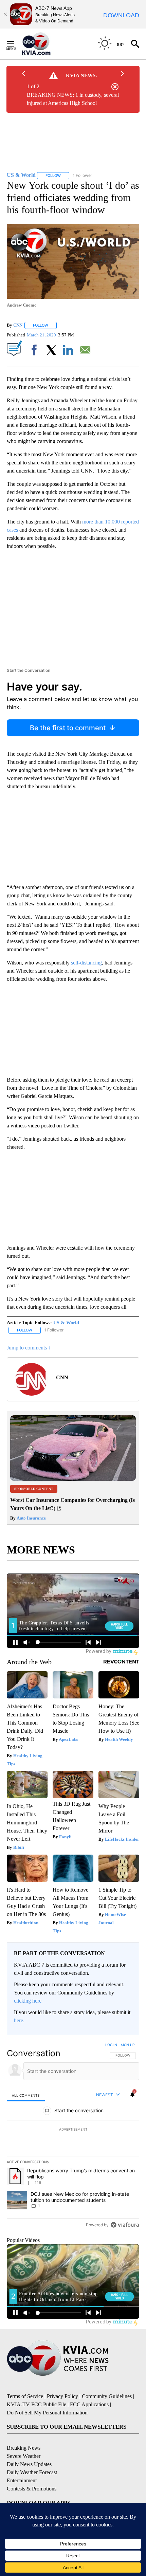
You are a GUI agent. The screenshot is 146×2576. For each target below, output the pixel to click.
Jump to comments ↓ (29, 1348)
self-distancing (86, 963)
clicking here (28, 2001)
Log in (111, 2045)
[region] (73, 2136)
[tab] (26, 2095)
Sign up (128, 2045)
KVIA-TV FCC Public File (36, 2404)
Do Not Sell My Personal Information (47, 2413)
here (19, 2020)
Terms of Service (25, 2396)
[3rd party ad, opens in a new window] (73, 1479)
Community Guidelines (107, 2396)
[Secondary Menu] (16, 44)
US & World (66, 1323)
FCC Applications (89, 2404)
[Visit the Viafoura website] (125, 2225)
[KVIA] (44, 44)
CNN (18, 325)
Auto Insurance (31, 1518)
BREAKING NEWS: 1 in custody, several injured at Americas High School (73, 99)
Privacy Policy (62, 2396)
